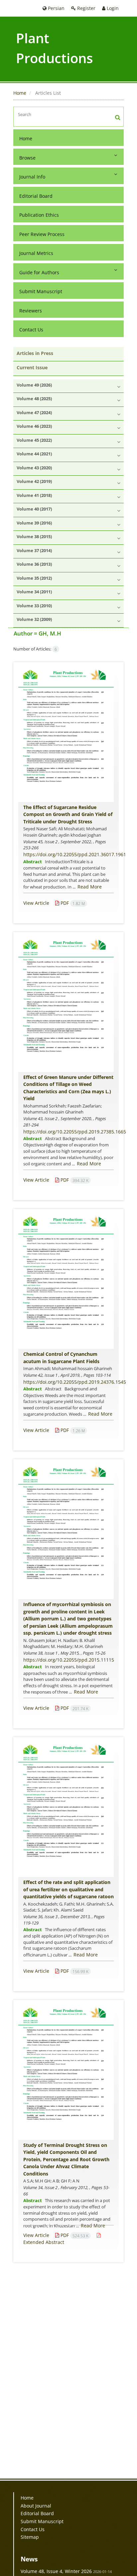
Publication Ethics (39, 215)
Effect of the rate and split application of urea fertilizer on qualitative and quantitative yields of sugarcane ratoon (68, 1889)
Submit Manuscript (41, 291)
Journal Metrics (36, 253)
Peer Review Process (42, 234)
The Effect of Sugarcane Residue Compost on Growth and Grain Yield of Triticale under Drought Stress (68, 814)
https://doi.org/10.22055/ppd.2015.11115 (69, 1660)
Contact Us (31, 330)
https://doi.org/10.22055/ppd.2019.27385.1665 (75, 1132)
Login (112, 8)
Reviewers (31, 311)
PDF (72, 903)
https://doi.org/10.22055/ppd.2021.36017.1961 (75, 854)
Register (86, 8)
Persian (56, 8)
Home (20, 93)
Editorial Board (36, 196)
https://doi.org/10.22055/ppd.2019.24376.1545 (75, 1382)
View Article (36, 903)
